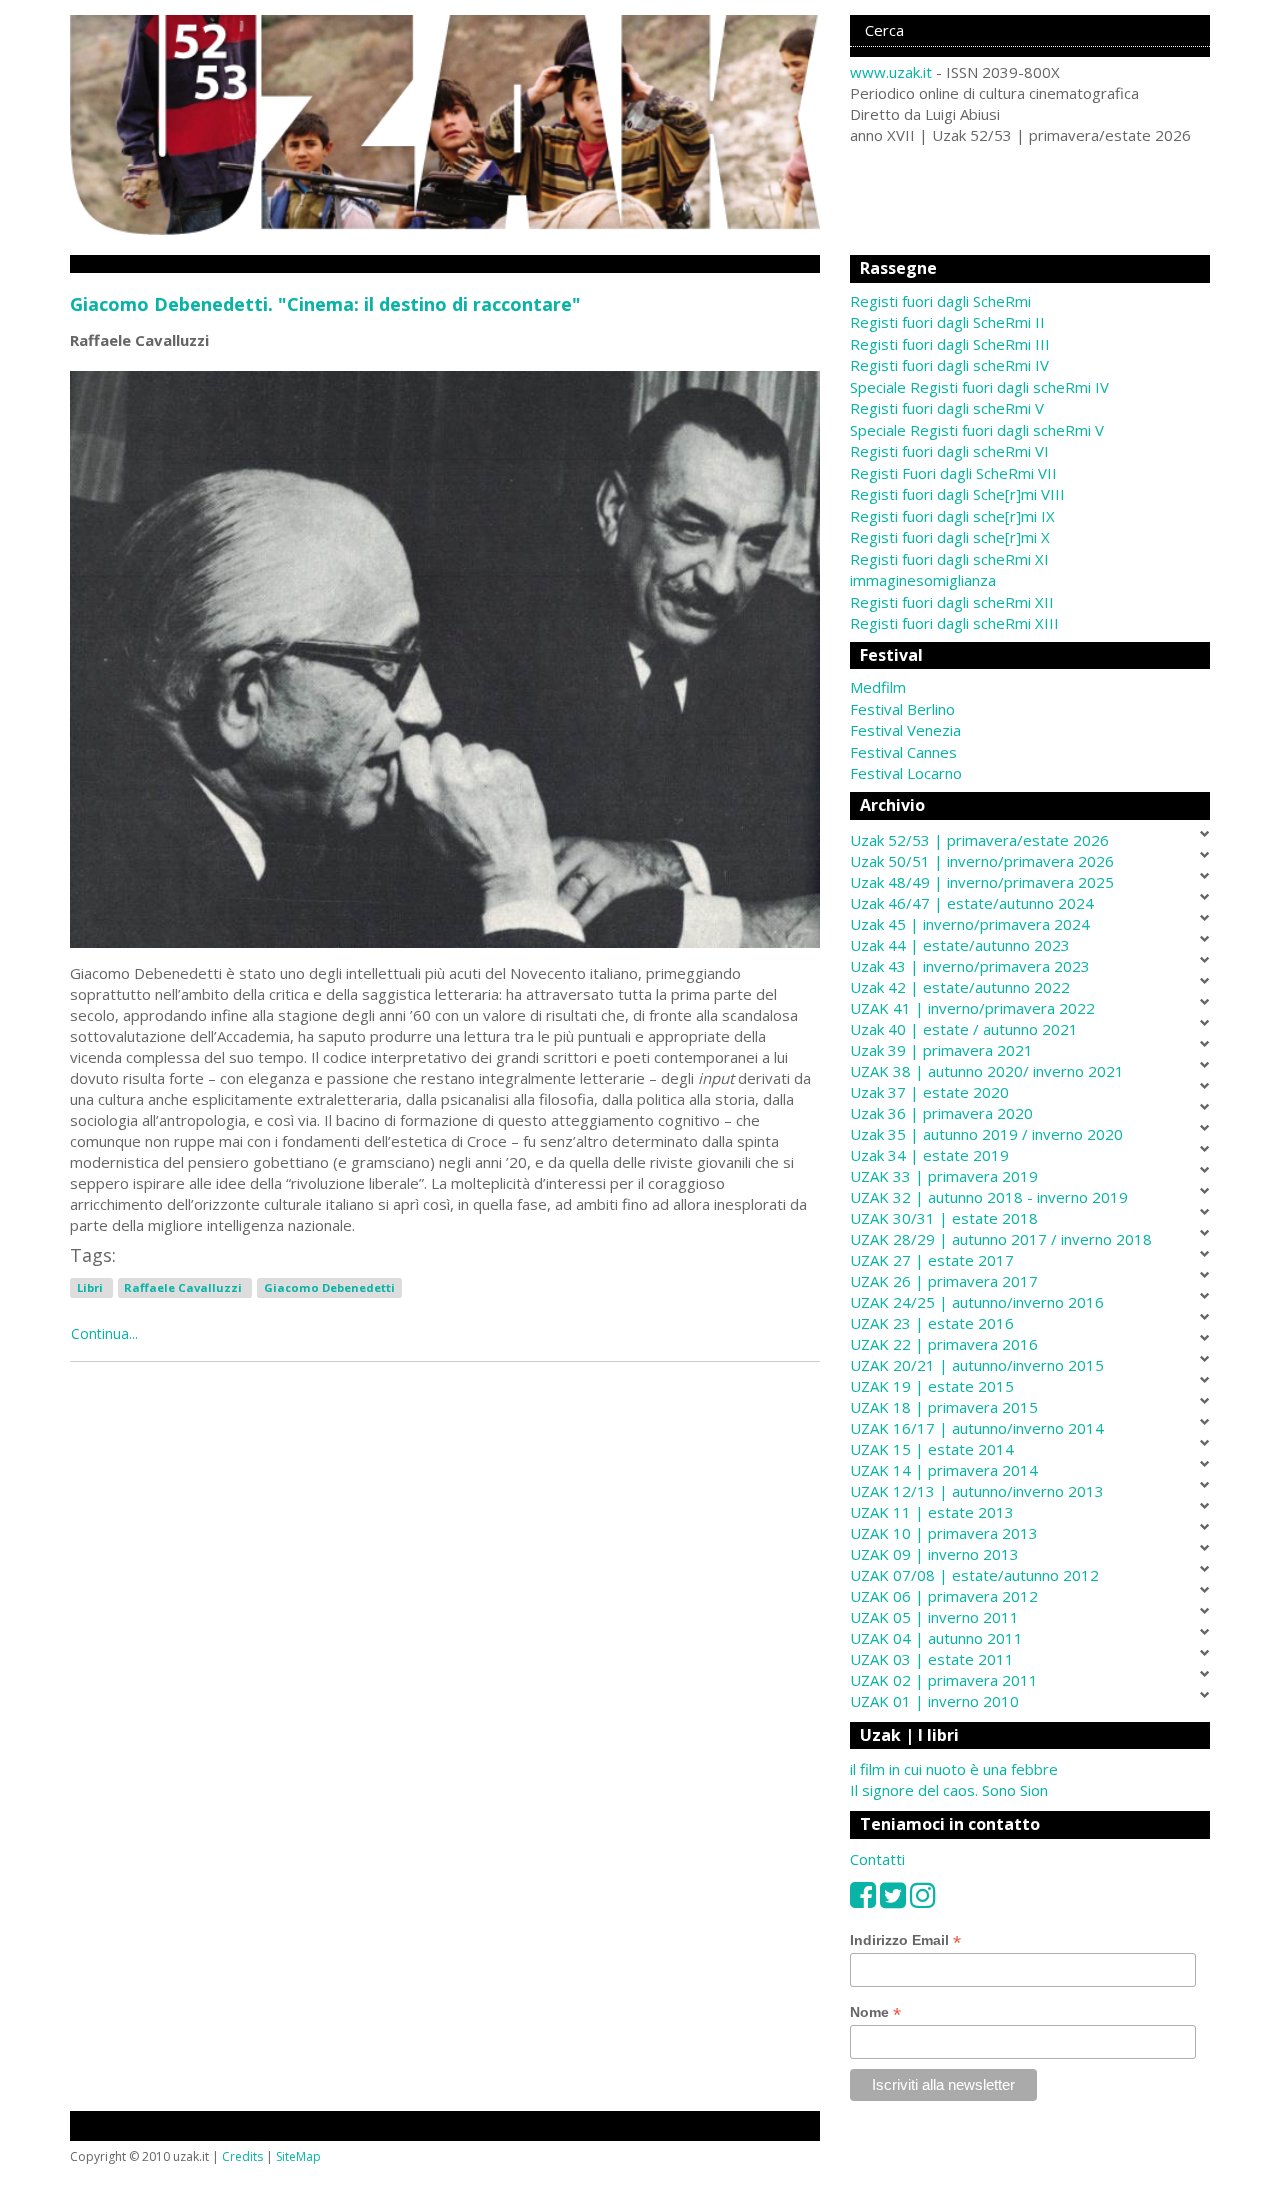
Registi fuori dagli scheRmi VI (949, 451)
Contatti (877, 1859)
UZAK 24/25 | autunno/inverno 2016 (977, 1302)
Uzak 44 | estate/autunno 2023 (960, 945)
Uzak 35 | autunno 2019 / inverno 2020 (986, 1134)
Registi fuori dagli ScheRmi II (947, 322)
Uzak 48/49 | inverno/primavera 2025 (982, 882)
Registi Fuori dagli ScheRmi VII (953, 473)
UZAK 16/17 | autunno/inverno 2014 (977, 1428)
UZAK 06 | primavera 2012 (944, 1596)
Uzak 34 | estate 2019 (929, 1155)
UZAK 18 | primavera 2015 (944, 1407)
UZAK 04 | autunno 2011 (936, 1638)
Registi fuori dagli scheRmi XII (952, 602)
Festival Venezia (905, 730)
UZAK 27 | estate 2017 (932, 1260)
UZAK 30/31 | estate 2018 (944, 1218)
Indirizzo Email (905, 1940)
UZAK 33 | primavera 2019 (944, 1176)
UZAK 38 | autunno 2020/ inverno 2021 (987, 1071)
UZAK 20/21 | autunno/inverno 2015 (977, 1365)
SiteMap (298, 2156)
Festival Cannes (903, 752)
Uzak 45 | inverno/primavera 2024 (970, 924)
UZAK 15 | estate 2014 (932, 1449)
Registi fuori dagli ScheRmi (940, 301)
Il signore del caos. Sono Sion (949, 1790)
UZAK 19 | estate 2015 (932, 1386)
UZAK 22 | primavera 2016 (944, 1344)
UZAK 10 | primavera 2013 (944, 1533)
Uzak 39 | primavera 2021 (941, 1050)
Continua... (104, 1333)
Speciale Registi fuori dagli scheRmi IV (979, 387)
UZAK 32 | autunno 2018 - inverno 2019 (989, 1197)
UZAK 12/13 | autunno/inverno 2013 (977, 1491)
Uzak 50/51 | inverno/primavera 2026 (982, 861)
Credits (242, 2156)
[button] (1030, 687)
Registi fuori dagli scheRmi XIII (954, 623)
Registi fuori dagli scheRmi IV (949, 365)
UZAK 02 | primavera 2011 (944, 1680)
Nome (875, 2012)
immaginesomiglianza (923, 580)
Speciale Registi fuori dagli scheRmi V (977, 430)
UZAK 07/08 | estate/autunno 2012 (974, 1575)
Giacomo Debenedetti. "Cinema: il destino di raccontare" (325, 304)
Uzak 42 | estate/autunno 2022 (960, 987)
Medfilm (878, 687)
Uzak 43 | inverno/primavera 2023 (970, 966)
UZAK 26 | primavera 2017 (944, 1281)
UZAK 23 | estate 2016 (932, 1323)
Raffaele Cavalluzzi (184, 1287)
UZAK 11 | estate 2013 (932, 1512)
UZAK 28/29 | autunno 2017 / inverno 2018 (1001, 1239)
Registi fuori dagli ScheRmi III (950, 344)
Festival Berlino (902, 709)
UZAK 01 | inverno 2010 (934, 1701)
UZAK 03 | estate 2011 (932, 1659)
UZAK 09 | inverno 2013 (934, 1554)
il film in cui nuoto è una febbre (954, 1769)
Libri (91, 1287)
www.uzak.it (891, 72)
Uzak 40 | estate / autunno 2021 (964, 1029)
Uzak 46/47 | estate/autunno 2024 (972, 903)
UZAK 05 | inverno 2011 (934, 1617)
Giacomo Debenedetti (329, 1287)
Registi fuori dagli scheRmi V (947, 408)
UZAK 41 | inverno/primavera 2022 (972, 1008)
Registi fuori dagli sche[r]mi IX (952, 516)
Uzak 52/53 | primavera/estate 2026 (979, 840)
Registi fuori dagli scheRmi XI (949, 559)
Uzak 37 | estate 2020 (929, 1092)
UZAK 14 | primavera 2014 (944, 1470)
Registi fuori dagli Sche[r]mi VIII (957, 494)
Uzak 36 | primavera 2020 (941, 1113)
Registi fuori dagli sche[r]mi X (950, 537)
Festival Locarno (906, 773)
